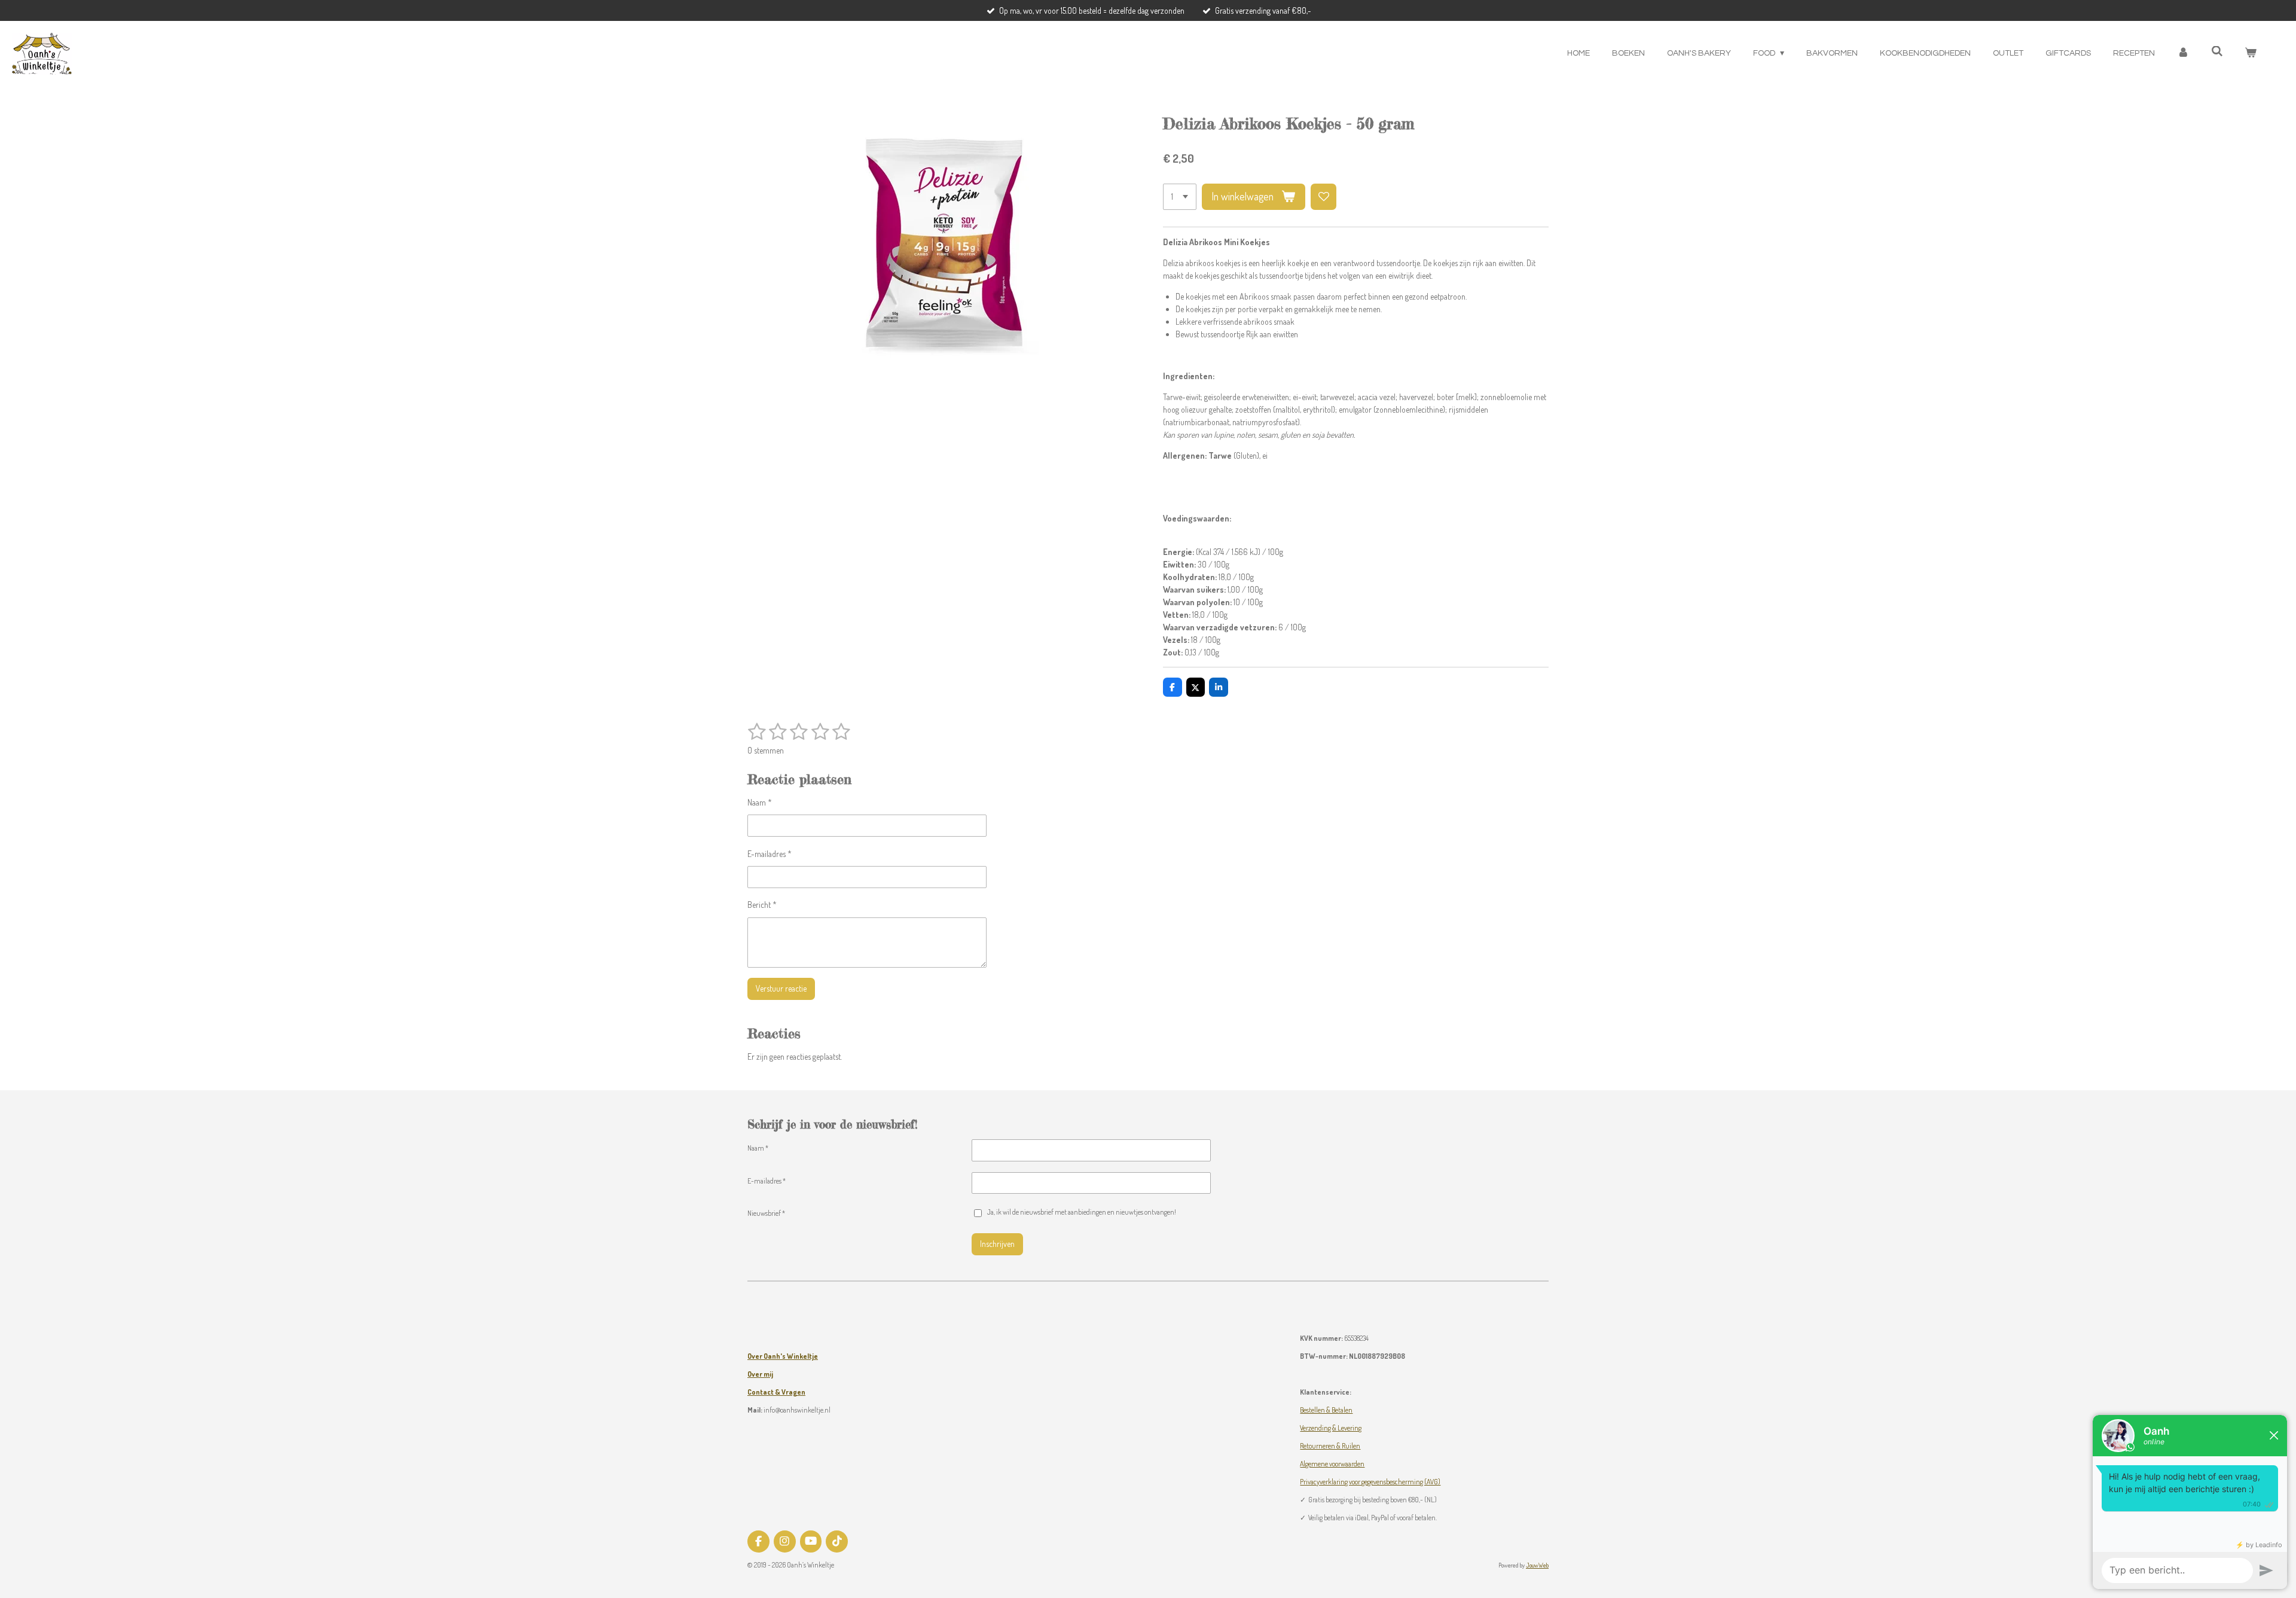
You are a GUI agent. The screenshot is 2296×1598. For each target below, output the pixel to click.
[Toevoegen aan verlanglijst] (1324, 197)
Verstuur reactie (781, 988)
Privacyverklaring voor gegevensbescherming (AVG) (1370, 1482)
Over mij (760, 1374)
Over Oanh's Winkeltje (783, 1356)
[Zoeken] (2217, 52)
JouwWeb (1537, 1565)
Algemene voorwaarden (1332, 1464)
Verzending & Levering (1331, 1428)
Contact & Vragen (776, 1392)
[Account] (2183, 54)
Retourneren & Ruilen (1330, 1446)
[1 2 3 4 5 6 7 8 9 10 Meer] (1180, 197)
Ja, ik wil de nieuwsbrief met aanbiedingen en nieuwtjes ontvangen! (1082, 1212)
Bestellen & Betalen (1326, 1410)
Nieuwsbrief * (766, 1213)
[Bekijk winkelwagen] (2251, 54)
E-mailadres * (770, 854)
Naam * (760, 802)
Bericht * (762, 905)
